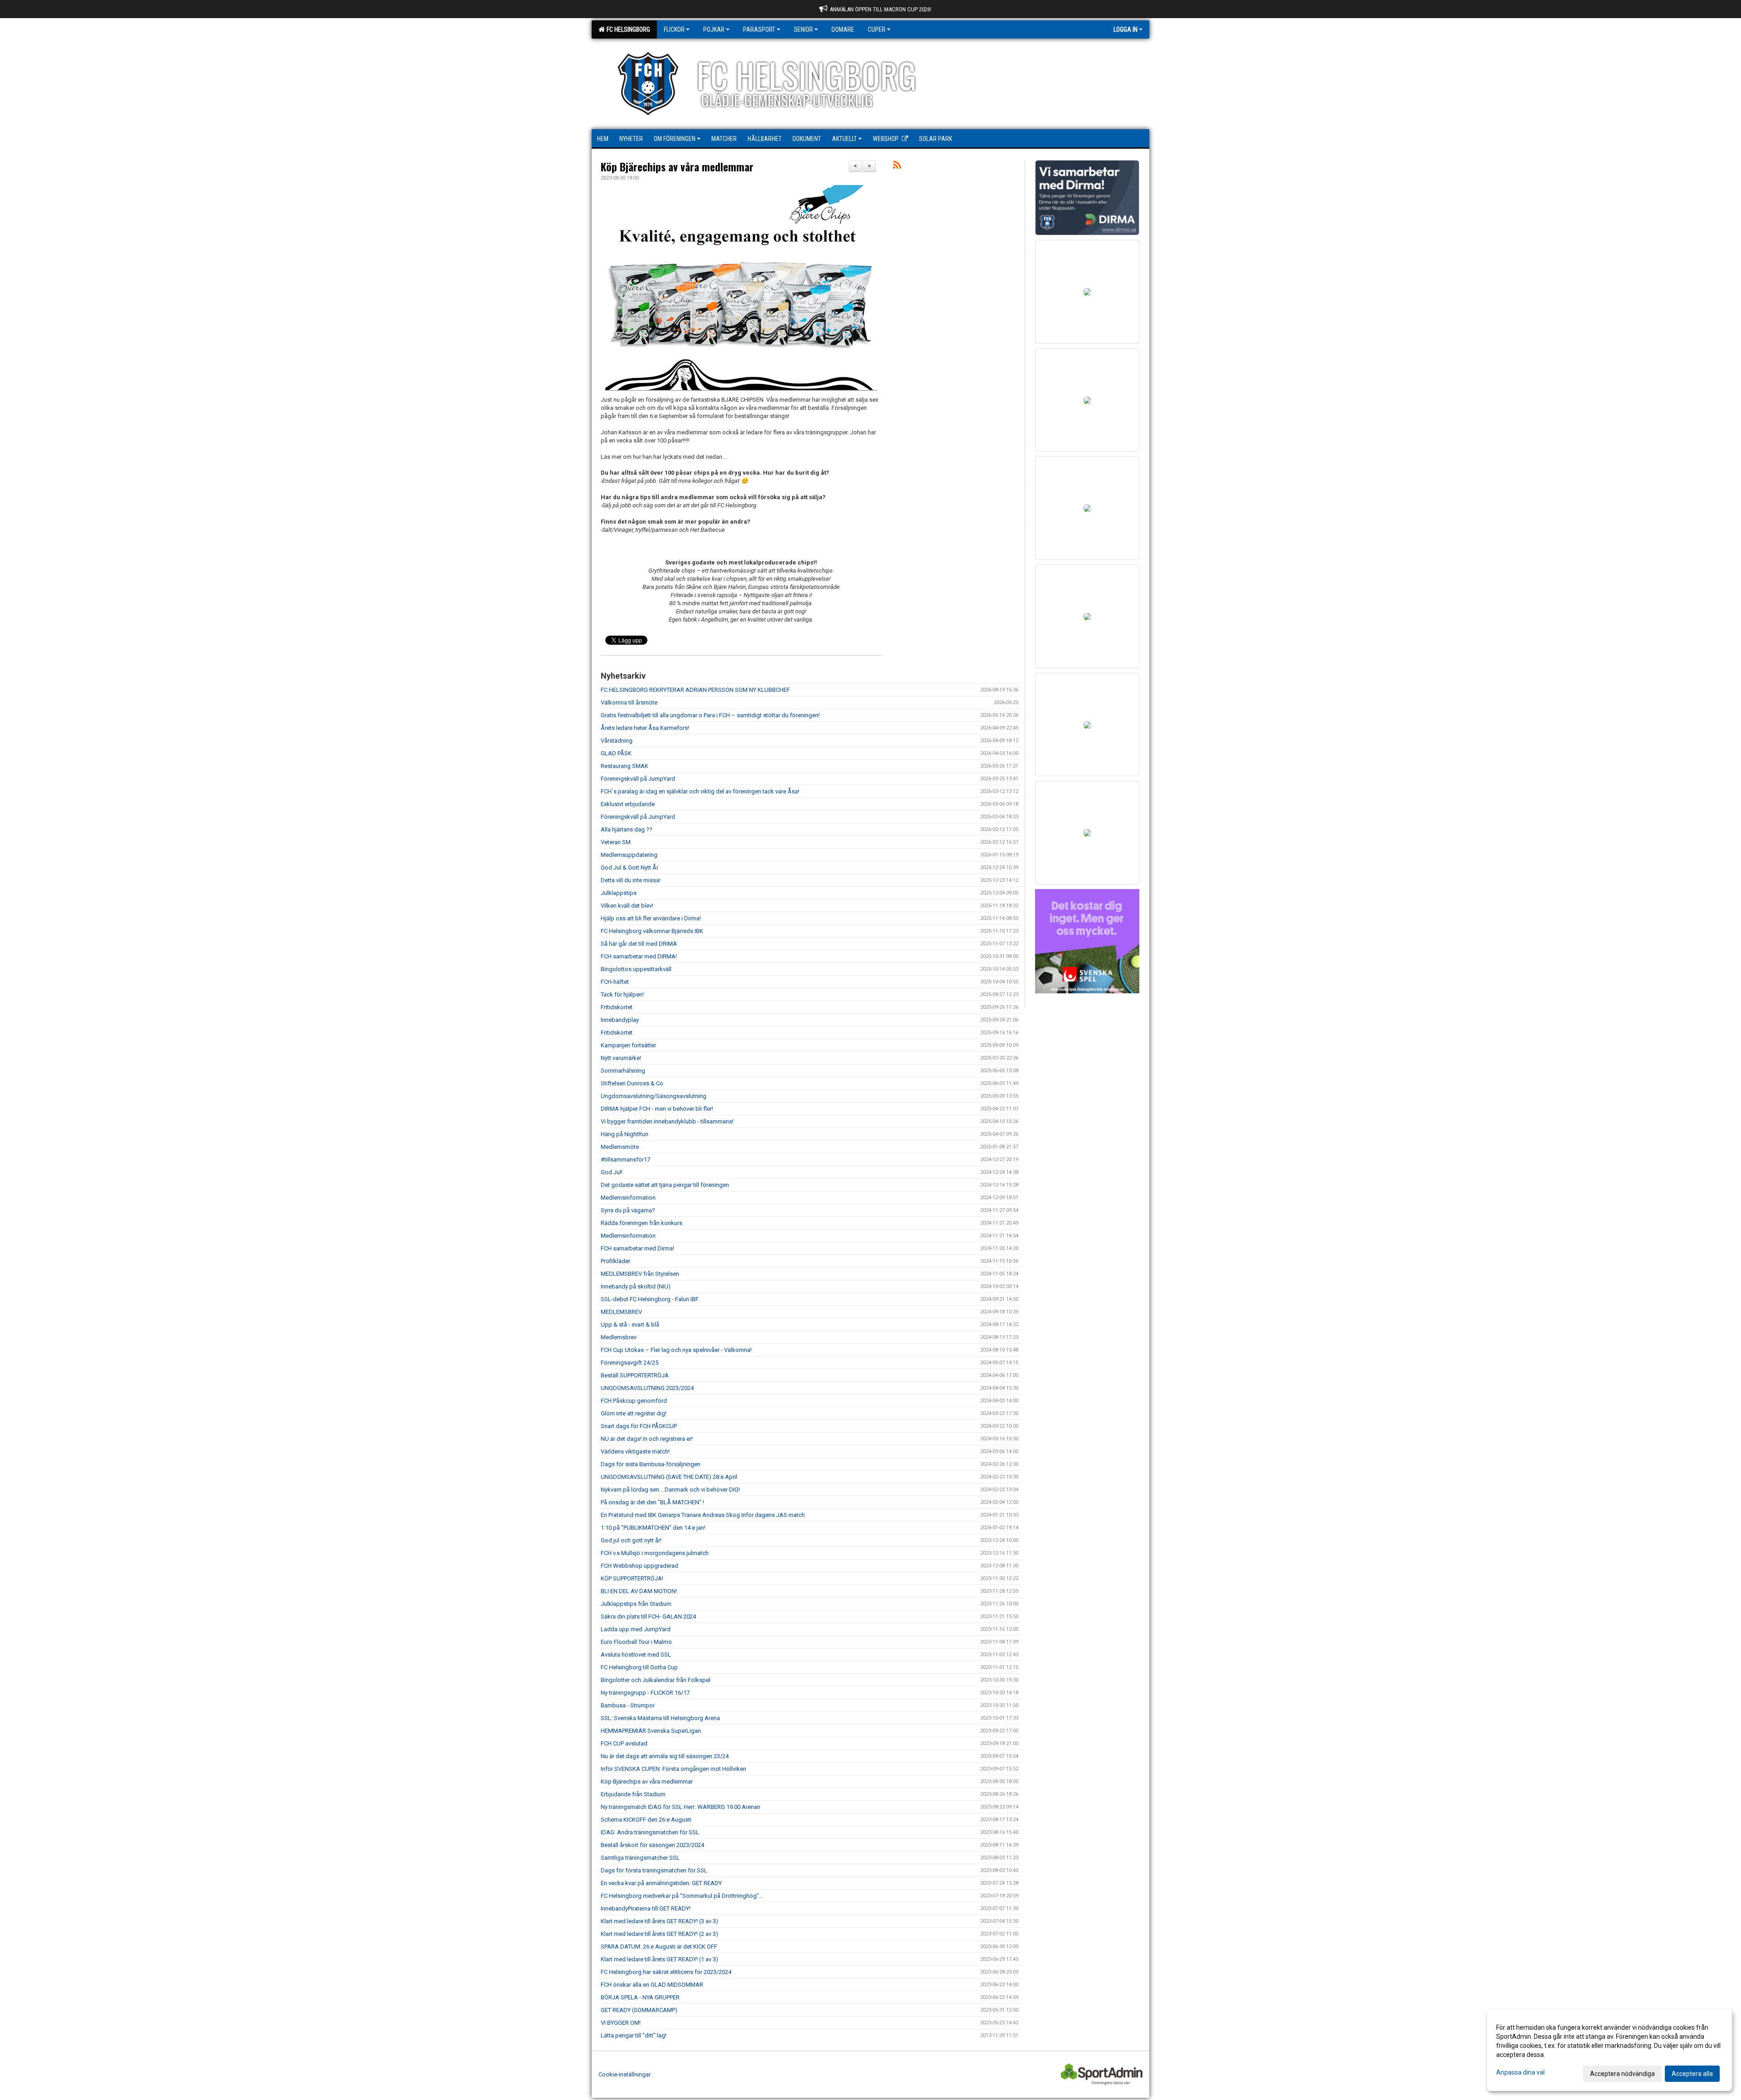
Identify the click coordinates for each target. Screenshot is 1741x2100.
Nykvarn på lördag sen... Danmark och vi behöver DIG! (670, 1490)
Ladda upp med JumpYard (636, 1629)
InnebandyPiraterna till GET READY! (646, 1908)
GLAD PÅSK (616, 753)
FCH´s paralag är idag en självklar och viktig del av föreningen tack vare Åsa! (700, 791)
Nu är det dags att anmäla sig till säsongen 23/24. (665, 1756)
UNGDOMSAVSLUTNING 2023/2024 (647, 1388)
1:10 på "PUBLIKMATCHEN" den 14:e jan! (653, 1528)
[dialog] (1610, 2050)
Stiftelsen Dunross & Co (632, 1083)
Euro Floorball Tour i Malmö (636, 1642)
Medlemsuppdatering (629, 855)
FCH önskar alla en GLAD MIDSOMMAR (652, 1985)
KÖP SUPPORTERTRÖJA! (632, 1578)
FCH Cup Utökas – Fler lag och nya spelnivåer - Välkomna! (676, 1350)
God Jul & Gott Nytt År (630, 868)
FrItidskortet (617, 1007)
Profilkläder (615, 1261)
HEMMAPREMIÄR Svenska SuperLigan (651, 1731)
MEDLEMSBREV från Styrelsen (640, 1274)
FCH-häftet (615, 982)
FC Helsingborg (627, 29)
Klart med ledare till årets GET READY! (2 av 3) (659, 1934)
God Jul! (612, 1172)
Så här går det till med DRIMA (639, 944)
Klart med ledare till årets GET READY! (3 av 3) (659, 1921)
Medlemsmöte (620, 1147)
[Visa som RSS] (897, 167)
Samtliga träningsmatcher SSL (640, 1858)
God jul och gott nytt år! (631, 1540)
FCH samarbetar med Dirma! (637, 1248)
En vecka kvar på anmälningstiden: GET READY (661, 1883)
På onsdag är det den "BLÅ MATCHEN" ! (652, 1502)
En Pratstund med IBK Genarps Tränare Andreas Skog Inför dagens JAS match (703, 1515)
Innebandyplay (620, 1020)
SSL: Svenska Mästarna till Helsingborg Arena (660, 1718)
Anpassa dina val (1520, 2072)
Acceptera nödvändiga (1622, 2074)
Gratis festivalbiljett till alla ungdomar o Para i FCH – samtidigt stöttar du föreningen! (710, 715)
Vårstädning (617, 741)
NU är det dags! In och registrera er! (647, 1439)
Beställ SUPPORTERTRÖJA (635, 1375)
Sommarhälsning (623, 1071)
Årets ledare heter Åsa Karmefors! (645, 728)
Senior (803, 29)
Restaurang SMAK (625, 766)
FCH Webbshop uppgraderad (640, 1566)
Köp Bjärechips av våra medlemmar (677, 167)
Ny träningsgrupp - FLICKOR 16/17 (645, 1693)
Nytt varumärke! (621, 1058)
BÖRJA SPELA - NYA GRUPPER (640, 1997)
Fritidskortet (617, 1033)
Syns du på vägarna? (628, 1210)
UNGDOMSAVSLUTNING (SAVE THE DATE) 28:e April (669, 1477)
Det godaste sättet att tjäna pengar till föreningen (665, 1185)
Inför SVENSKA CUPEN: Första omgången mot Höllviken (674, 1769)
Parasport (759, 29)
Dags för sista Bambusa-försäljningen (651, 1464)
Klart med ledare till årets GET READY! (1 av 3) (659, 1959)
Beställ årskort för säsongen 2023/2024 (652, 1845)
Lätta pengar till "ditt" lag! (634, 2035)
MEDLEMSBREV (621, 1312)
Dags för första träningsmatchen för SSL (654, 1870)
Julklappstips (619, 893)
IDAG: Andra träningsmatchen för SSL (650, 1832)
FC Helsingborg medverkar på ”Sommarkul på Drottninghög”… (682, 1896)
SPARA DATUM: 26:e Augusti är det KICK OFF (659, 1947)
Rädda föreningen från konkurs (642, 1223)
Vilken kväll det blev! (627, 906)
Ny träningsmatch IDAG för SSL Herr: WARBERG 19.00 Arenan (681, 1807)
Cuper (877, 29)
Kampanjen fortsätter (628, 1045)
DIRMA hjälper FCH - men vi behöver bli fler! (657, 1109)
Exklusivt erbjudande (628, 804)
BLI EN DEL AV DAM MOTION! (639, 1591)
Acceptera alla (1692, 2074)
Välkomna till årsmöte (629, 702)
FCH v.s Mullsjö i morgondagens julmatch (655, 1553)
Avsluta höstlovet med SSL (636, 1655)
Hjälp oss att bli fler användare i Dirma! (651, 918)
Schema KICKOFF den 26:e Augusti (646, 1820)
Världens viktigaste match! (635, 1451)
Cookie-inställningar (625, 2074)
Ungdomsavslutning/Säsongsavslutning (654, 1096)
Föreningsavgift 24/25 (630, 1363)
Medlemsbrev (619, 1337)
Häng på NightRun (625, 1134)
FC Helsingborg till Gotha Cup (639, 1667)
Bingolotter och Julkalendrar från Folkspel (656, 1680)
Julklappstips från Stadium (636, 1604)
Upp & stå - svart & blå (630, 1325)
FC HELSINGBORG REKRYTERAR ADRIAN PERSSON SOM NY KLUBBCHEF (695, 690)
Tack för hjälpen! (622, 994)
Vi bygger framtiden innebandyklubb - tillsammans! (667, 1121)
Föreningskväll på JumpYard (638, 779)
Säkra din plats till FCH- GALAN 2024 (648, 1616)
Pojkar (714, 29)
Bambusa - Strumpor (628, 1705)
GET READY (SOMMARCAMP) (639, 2010)
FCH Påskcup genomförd (634, 1401)
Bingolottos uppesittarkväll (636, 969)
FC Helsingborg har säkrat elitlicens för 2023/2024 (666, 1972)
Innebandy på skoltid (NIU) (636, 1286)
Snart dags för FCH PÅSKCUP (639, 1426)
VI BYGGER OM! (621, 2023)
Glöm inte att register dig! (634, 1413)
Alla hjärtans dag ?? (627, 829)
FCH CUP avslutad (624, 1743)
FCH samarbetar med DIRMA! (639, 956)
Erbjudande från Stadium (633, 1794)
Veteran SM (616, 842)
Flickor (674, 29)
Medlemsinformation (628, 1198)
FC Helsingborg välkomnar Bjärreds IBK (652, 931)
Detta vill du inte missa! (631, 880)
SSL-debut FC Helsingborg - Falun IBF (650, 1299)
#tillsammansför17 (625, 1159)
